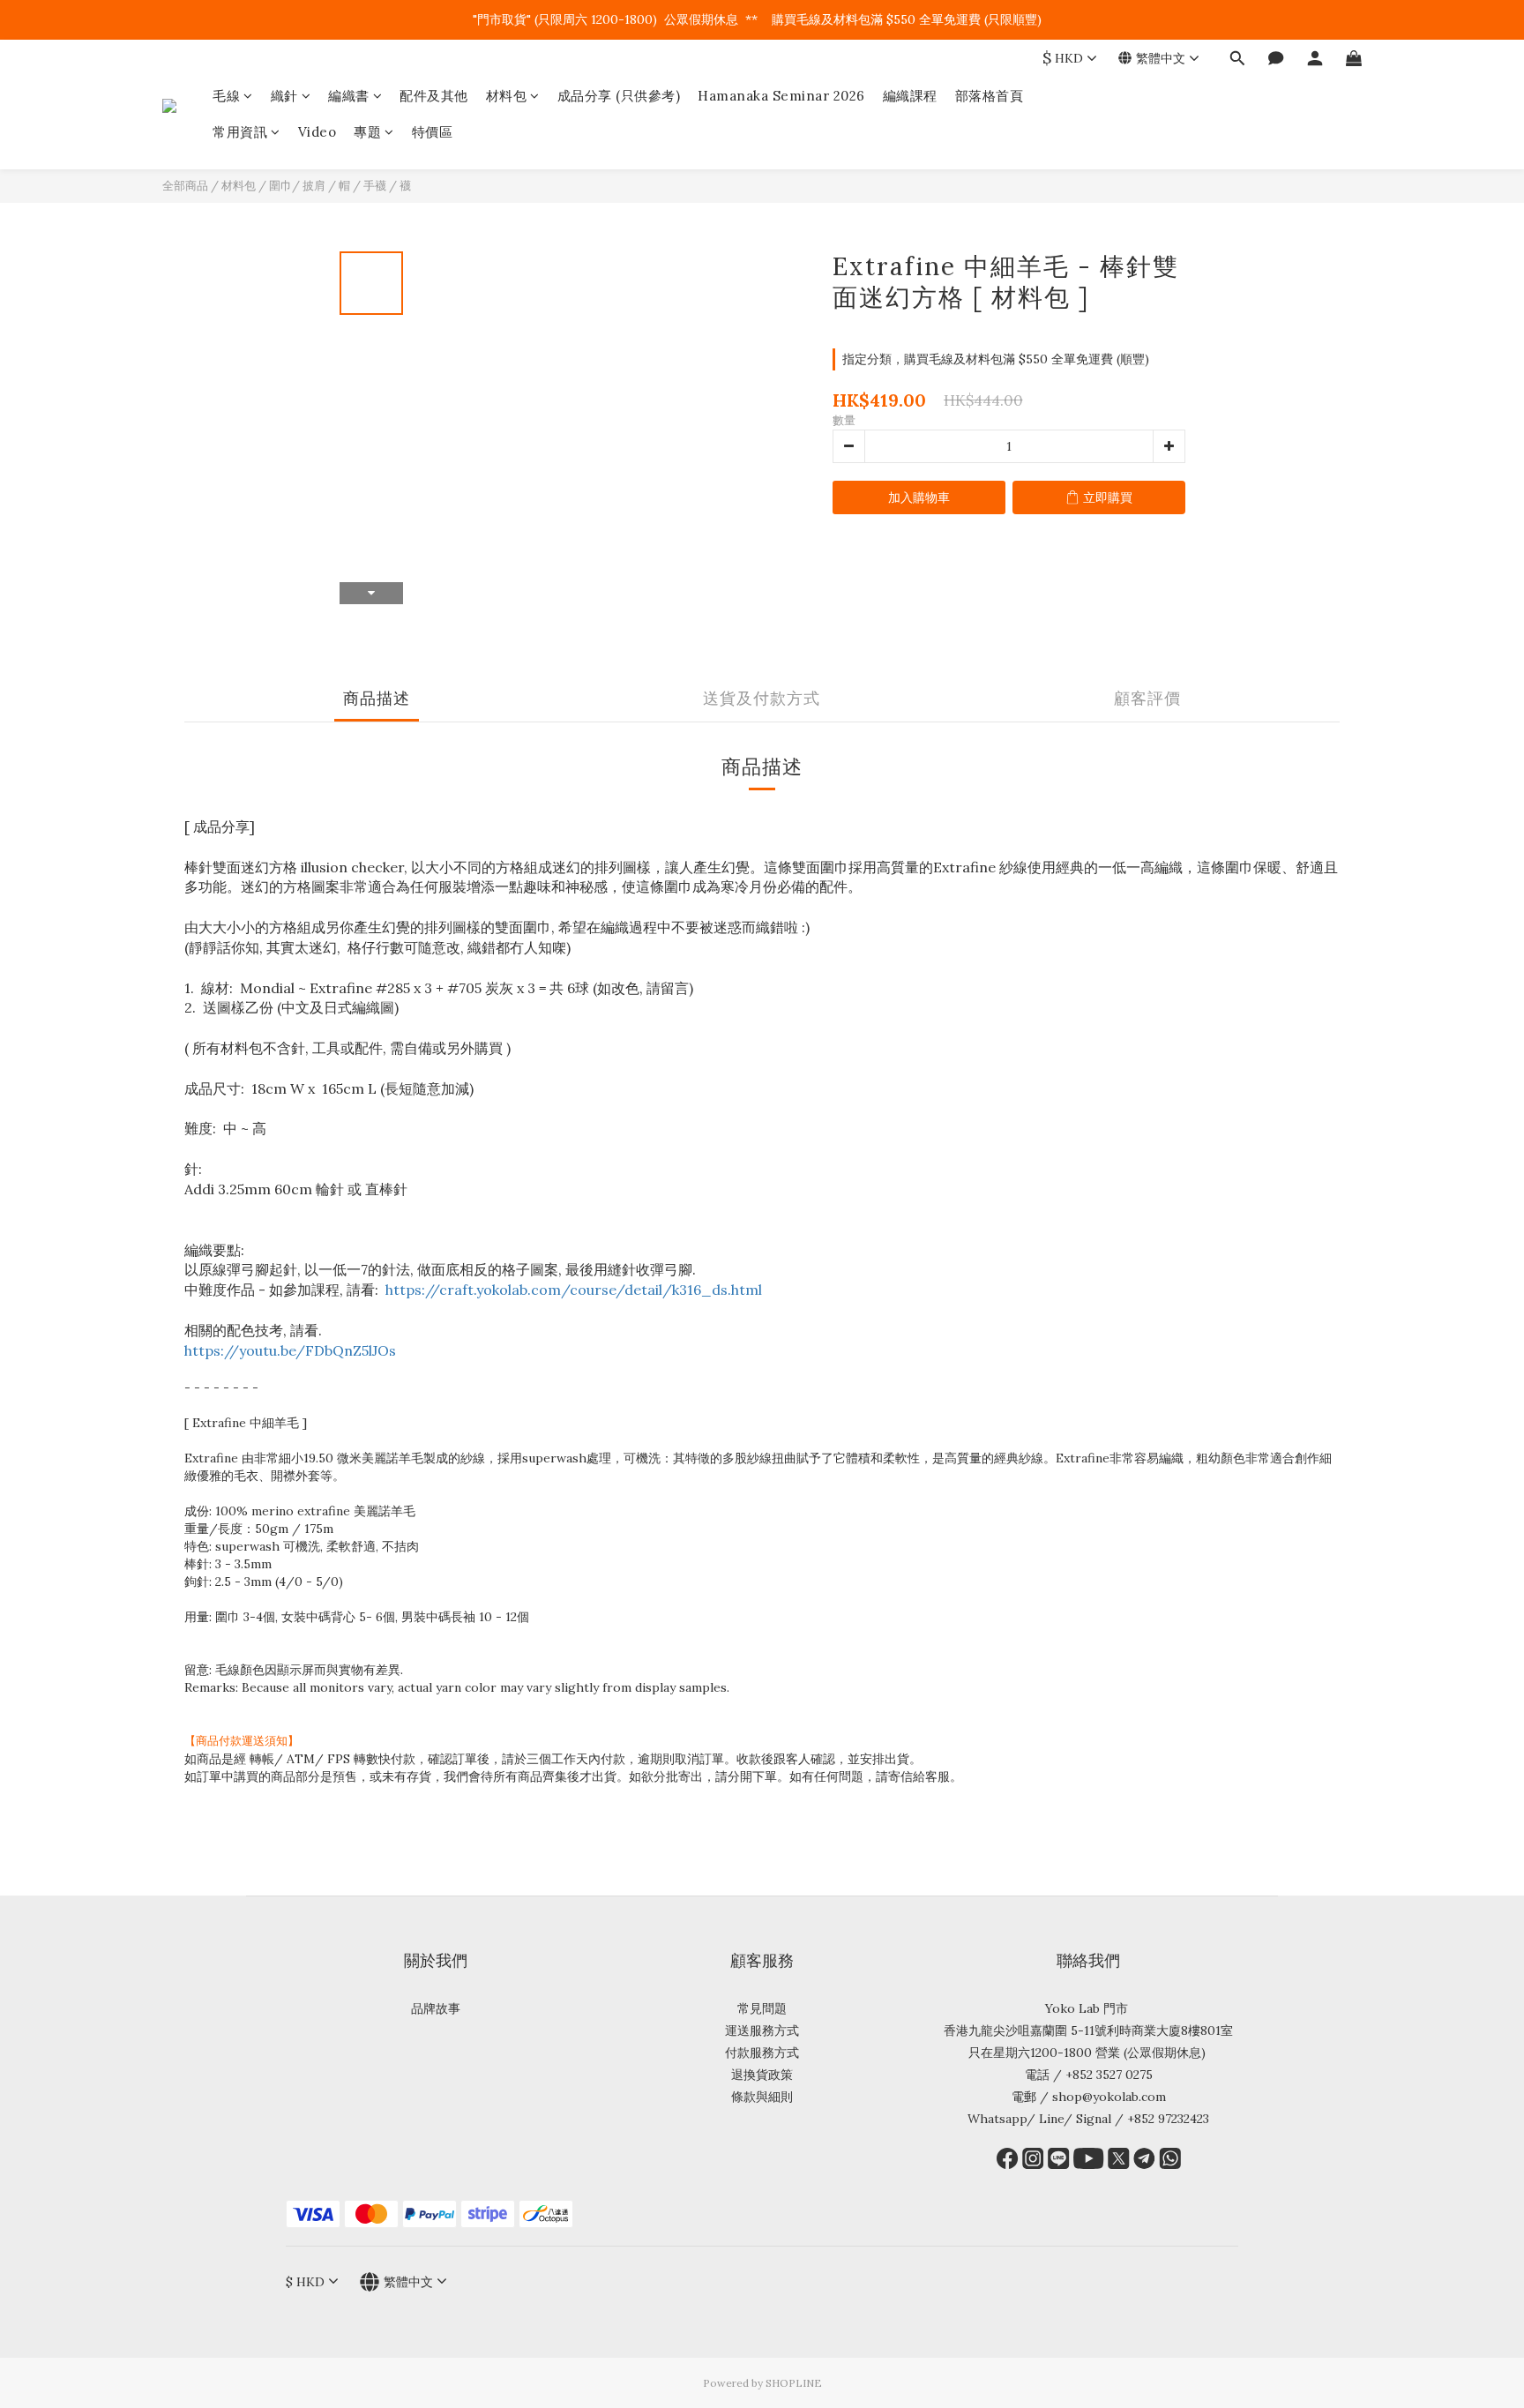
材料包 (507, 96)
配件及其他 (434, 96)
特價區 (433, 132)
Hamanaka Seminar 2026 (781, 96)
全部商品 (185, 186)
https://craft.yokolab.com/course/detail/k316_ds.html (574, 1290)
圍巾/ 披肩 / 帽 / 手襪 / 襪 (340, 186)
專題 (367, 132)
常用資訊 (240, 132)
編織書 (349, 96)
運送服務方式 (762, 2030)
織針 (284, 96)
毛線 (226, 96)
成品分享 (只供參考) (619, 96)
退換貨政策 (762, 2075)
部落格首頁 (990, 96)
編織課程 (910, 96)
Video (317, 132)
